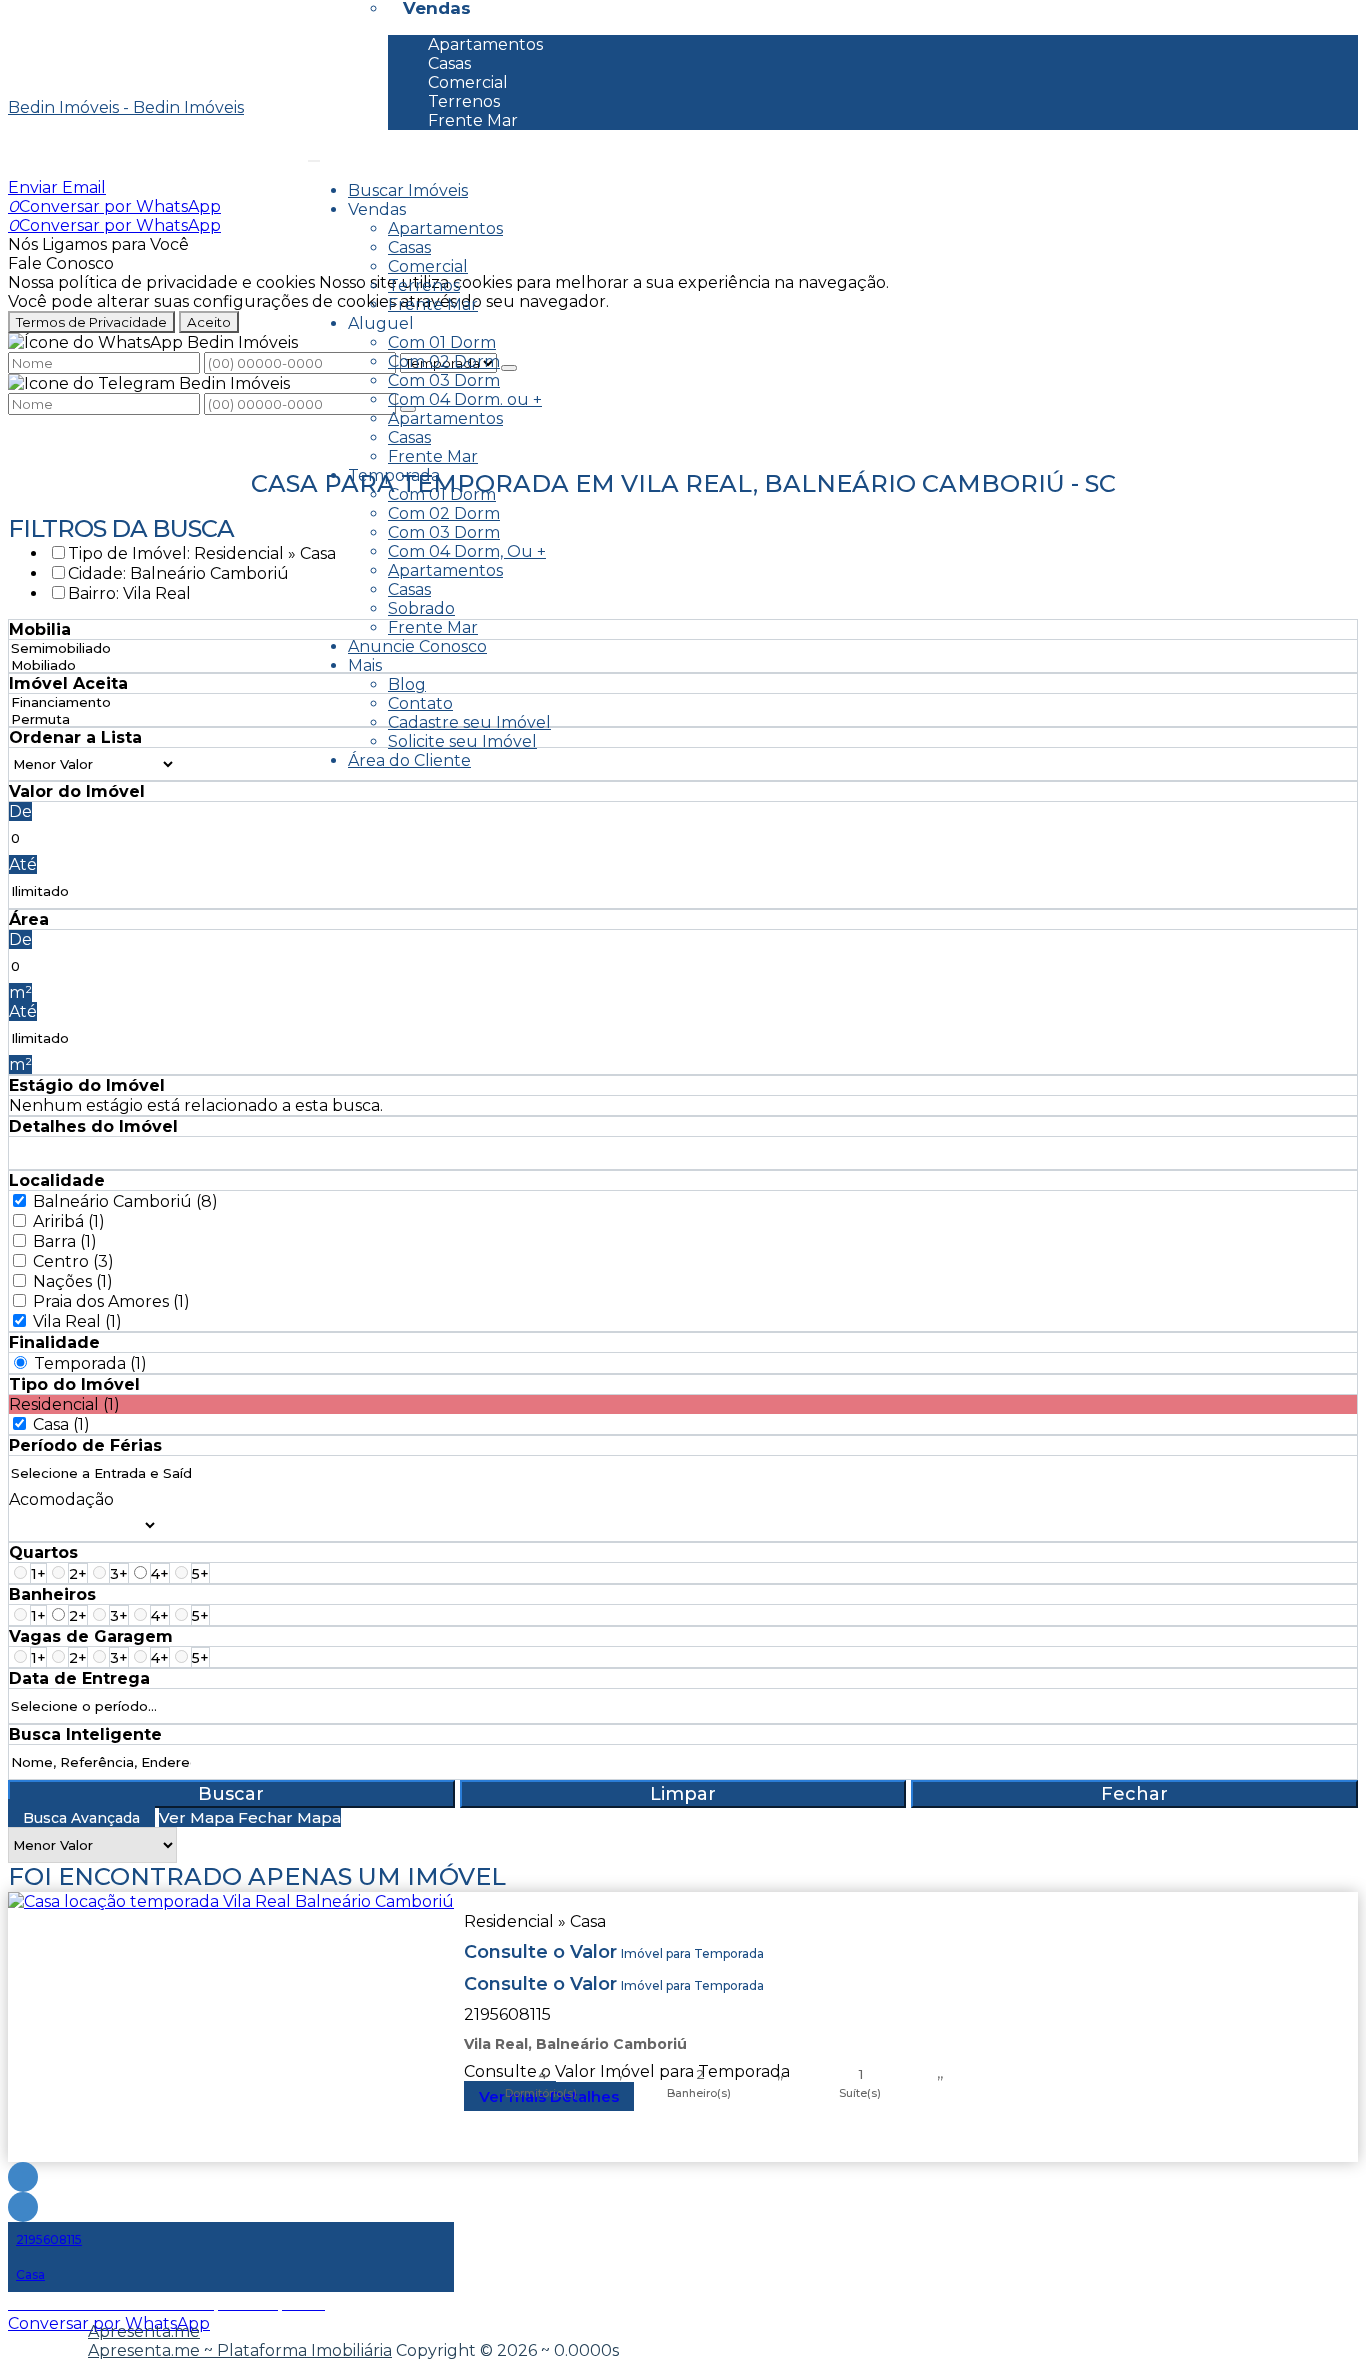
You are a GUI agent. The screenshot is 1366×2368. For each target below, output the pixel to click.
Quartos (43, 1552)
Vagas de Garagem (91, 1636)
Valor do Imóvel (77, 791)
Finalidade (54, 1342)
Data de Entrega (79, 1678)
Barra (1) (65, 1241)
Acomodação (61, 1499)
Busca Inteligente (85, 1734)
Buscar (231, 1794)
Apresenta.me (144, 2331)
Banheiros (52, 1594)
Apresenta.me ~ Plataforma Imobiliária (240, 2350)
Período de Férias (85, 1445)
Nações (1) (73, 1281)
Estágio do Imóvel (87, 1085)
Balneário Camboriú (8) (125, 1201)
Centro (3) (73, 1261)
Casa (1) (61, 1424)
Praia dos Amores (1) (111, 1301)
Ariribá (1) (69, 1221)
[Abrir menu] (314, 155)
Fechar (1134, 1794)
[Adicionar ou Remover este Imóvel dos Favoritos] (23, 2207)
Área (29, 919)
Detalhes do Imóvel (93, 1126)
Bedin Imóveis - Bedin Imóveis (126, 107)
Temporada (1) (90, 1363)
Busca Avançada (81, 1818)
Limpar (683, 1794)
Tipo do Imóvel (74, 1384)
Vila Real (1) (77, 1321)
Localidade (57, 1180)
